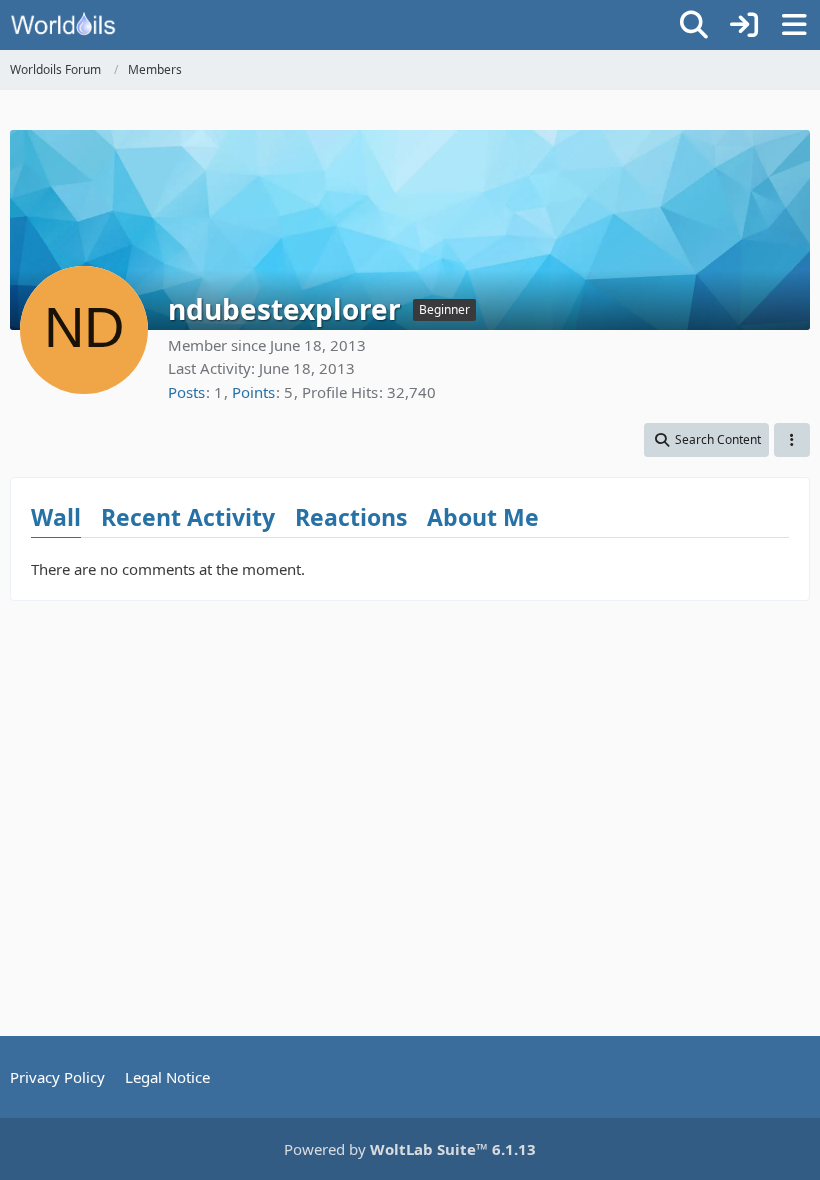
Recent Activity (188, 517)
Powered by (410, 1149)
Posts (186, 392)
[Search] (694, 25)
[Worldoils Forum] (63, 25)
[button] (706, 440)
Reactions (351, 517)
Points (253, 392)
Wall (56, 517)
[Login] (744, 25)
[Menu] (794, 25)
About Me (483, 517)
